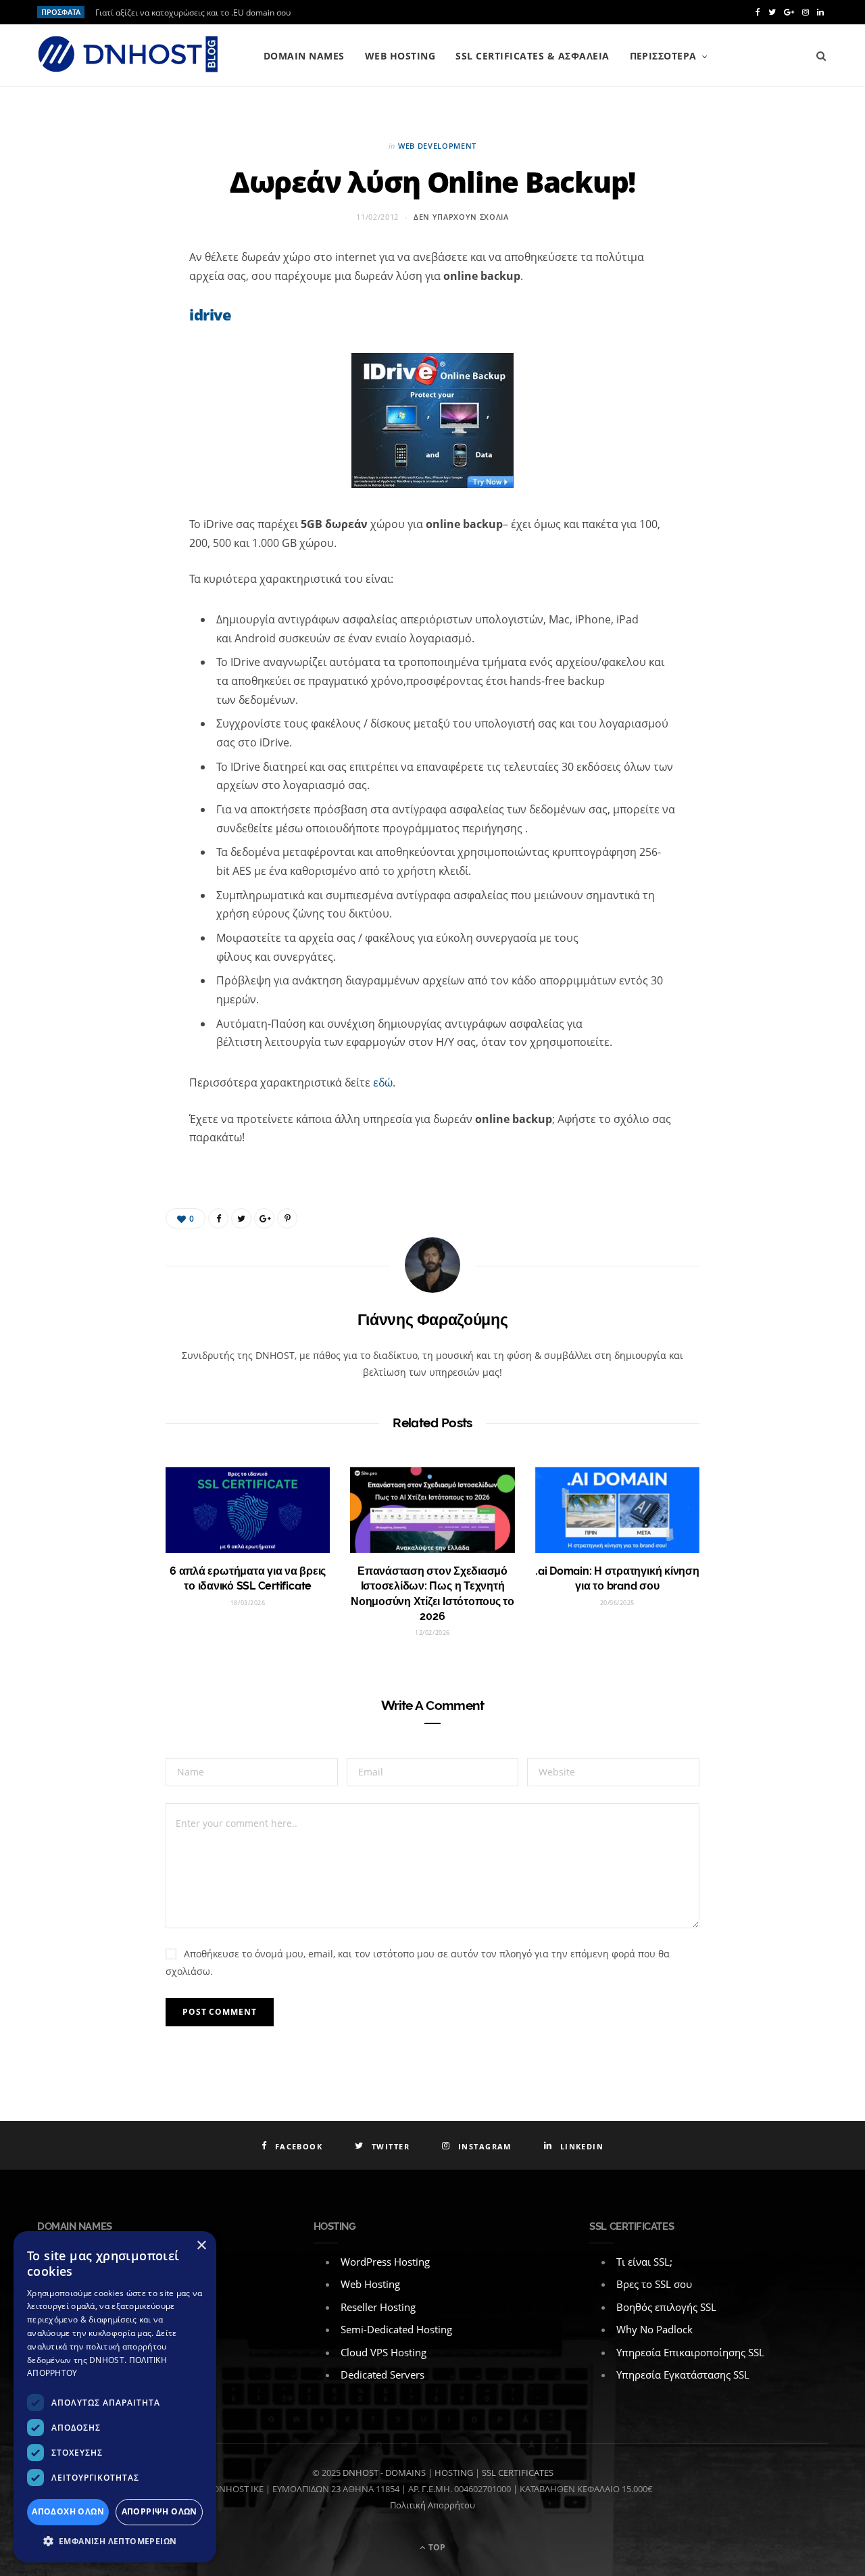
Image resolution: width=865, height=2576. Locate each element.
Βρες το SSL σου (654, 2284)
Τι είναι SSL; (644, 2262)
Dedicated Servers (382, 2375)
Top (436, 2547)
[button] (115, 2542)
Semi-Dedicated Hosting (396, 2329)
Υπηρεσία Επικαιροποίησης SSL (690, 2352)
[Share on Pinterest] (287, 1218)
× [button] (201, 2246)
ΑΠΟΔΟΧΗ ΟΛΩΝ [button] (68, 2511)
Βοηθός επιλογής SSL (666, 2307)
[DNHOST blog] (128, 55)
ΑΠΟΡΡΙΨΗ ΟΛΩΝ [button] (159, 2511)
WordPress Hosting (385, 2262)
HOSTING (454, 2473)
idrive (210, 314)
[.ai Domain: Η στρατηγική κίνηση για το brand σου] (617, 1510)
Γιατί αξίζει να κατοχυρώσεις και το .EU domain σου (193, 13)
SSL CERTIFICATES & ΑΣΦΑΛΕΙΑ (532, 56)
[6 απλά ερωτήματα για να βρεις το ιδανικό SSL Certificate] (248, 1510)
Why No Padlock (654, 2329)
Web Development (437, 146)
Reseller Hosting (378, 2307)
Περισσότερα (663, 56)
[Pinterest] (120, 375)
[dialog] (115, 2397)
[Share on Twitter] (120, 339)
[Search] (821, 56)
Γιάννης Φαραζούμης (433, 1319)
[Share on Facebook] (120, 304)
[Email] (120, 411)
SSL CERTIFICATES (518, 2473)
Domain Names (304, 56)
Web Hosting (400, 56)
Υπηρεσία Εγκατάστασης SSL (683, 2375)
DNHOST (361, 2473)
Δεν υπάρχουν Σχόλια (461, 217)
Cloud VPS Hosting (384, 2352)
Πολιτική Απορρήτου (432, 2505)
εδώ (383, 1082)
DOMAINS (405, 2473)
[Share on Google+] (264, 1218)
